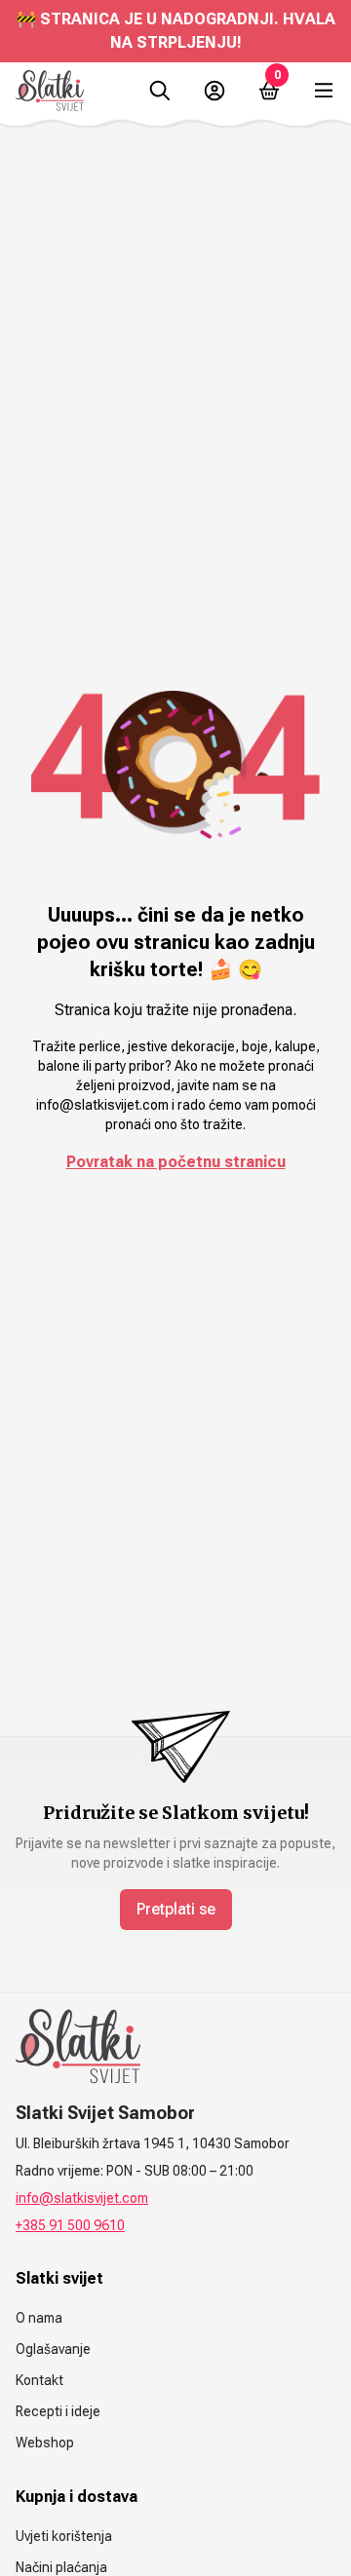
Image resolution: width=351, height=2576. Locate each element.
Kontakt (39, 2380)
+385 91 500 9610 (70, 2225)
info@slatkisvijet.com (82, 2198)
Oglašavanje (53, 2349)
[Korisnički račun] (214, 91)
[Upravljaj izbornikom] (324, 91)
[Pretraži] (160, 91)
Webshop (45, 2443)
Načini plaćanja (61, 2567)
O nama (39, 2318)
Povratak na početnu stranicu (176, 1162)
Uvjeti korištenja (64, 2536)
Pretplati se (176, 1909)
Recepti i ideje (58, 2411)
